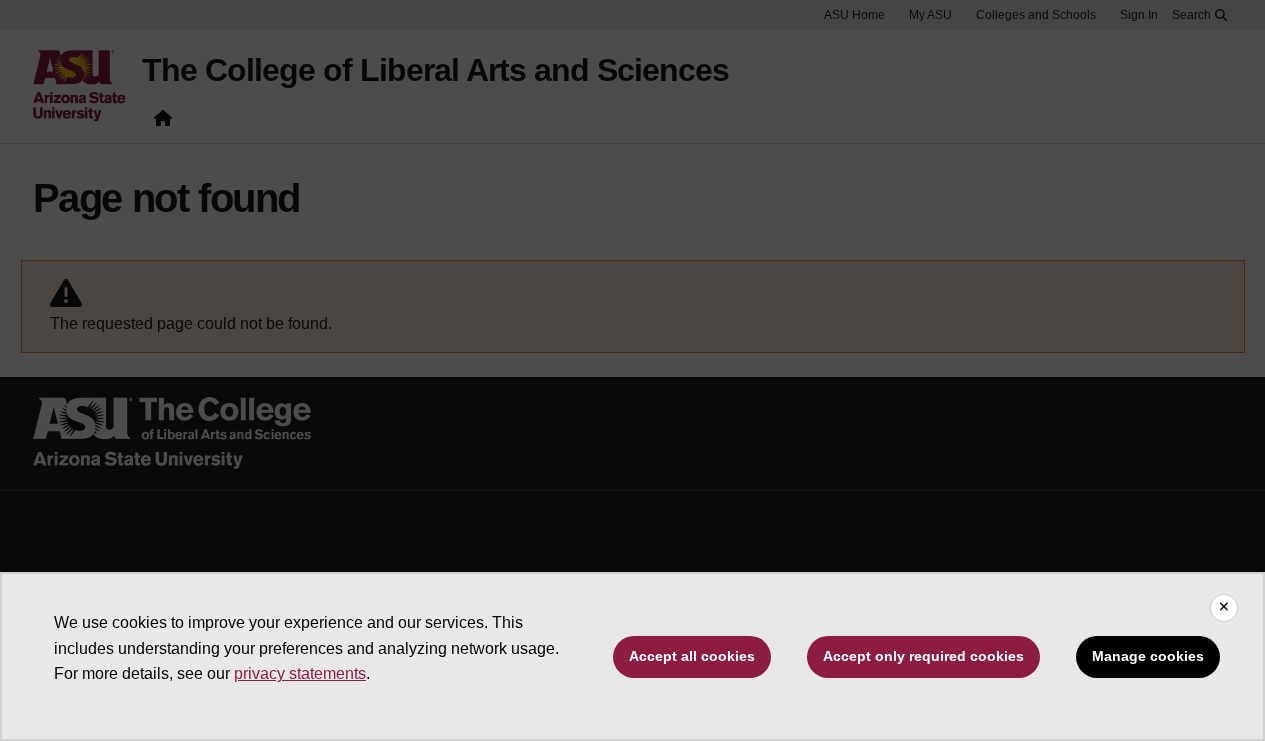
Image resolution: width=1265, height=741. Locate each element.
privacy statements (300, 673)
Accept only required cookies (923, 656)
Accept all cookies (692, 656)
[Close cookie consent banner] (1224, 608)
